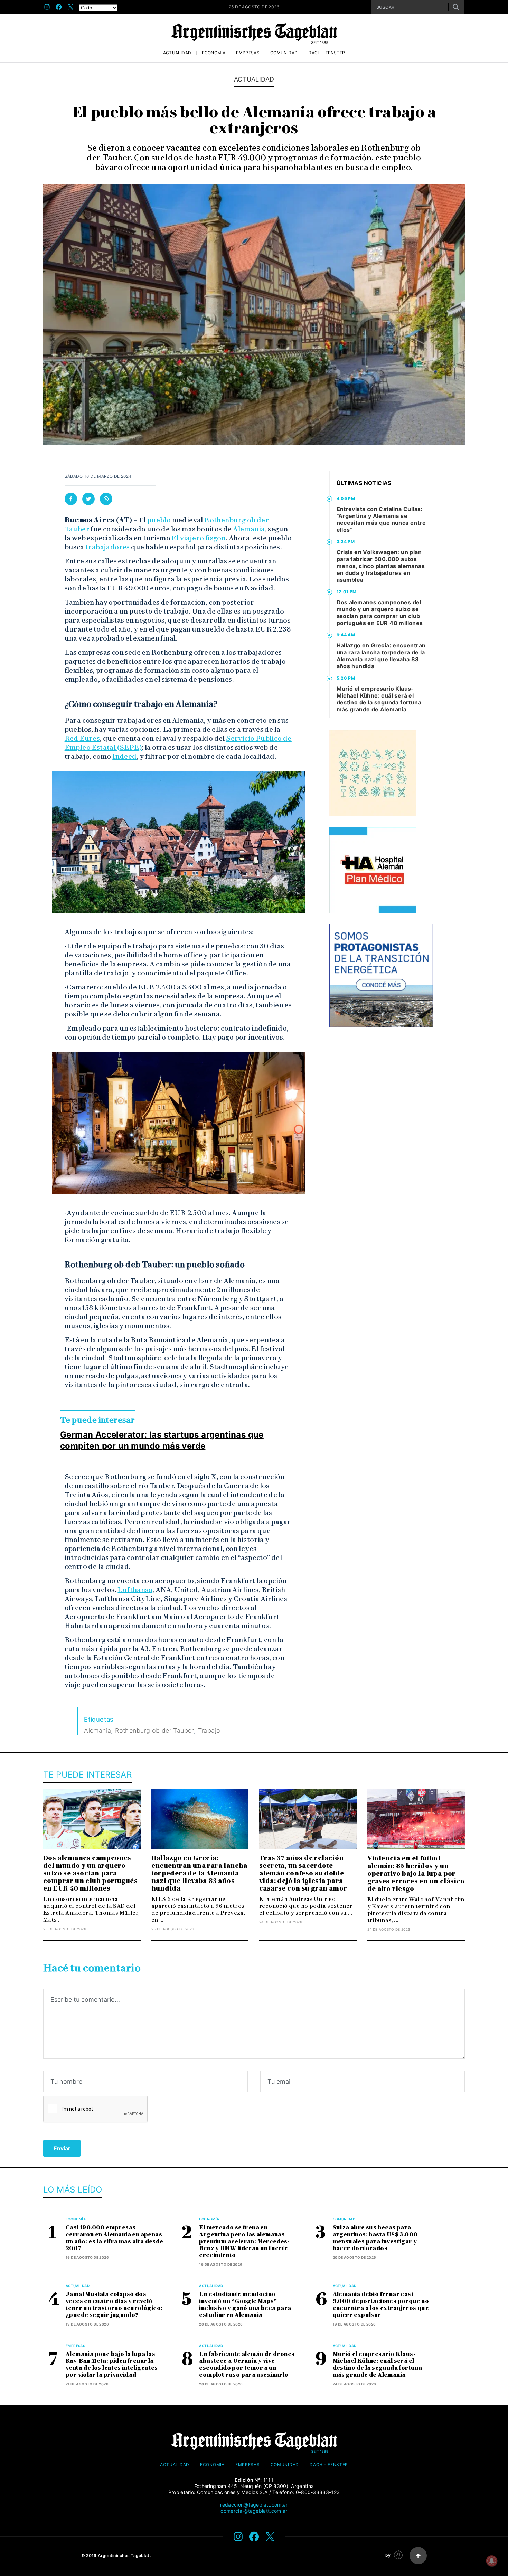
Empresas (248, 53)
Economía (214, 53)
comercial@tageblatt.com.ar (254, 2511)
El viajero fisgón (199, 538)
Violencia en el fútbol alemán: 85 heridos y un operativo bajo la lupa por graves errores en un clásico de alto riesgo (416, 1874)
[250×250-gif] (373, 773)
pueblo (159, 520)
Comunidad (284, 53)
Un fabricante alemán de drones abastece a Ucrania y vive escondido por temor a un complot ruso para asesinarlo (247, 2364)
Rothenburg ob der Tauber (154, 1730)
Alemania (249, 529)
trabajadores (108, 547)
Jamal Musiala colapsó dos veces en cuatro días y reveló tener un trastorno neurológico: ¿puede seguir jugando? (114, 2305)
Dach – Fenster (327, 53)
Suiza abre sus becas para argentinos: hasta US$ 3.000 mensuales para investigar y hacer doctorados (375, 2238)
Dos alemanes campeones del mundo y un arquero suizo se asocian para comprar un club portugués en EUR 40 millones (380, 613)
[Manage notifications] (492, 2561)
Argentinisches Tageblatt (125, 2555)
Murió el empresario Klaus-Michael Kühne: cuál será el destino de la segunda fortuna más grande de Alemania (379, 699)
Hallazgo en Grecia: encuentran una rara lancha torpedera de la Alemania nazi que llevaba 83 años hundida (381, 656)
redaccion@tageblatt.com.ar (254, 2505)
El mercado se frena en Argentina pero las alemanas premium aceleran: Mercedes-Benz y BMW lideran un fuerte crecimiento (244, 2241)
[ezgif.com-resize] (373, 870)
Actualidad (177, 53)
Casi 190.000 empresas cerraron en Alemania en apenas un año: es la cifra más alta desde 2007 (115, 2238)
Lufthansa (135, 1590)
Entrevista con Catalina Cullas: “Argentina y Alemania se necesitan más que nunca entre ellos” (381, 519)
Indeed (124, 756)
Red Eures (82, 738)
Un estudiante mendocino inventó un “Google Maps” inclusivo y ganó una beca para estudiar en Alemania (245, 2305)
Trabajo (209, 1730)
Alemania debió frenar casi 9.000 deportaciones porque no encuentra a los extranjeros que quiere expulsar (381, 2305)
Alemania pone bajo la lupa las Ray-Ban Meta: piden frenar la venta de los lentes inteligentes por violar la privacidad (112, 2364)
